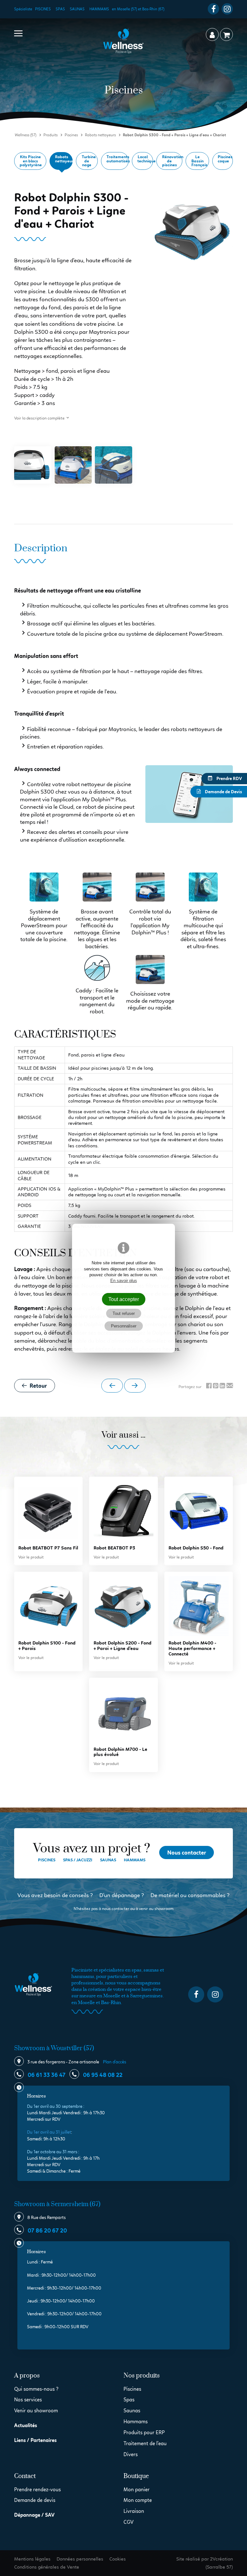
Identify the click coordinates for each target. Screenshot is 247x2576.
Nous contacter (187, 1853)
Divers (131, 2454)
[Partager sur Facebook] (209, 1386)
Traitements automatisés (118, 159)
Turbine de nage (89, 161)
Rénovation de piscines (172, 161)
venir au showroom (156, 1909)
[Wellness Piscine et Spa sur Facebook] (213, 9)
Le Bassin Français (199, 161)
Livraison (134, 2511)
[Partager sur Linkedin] (222, 1386)
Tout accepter (124, 1299)
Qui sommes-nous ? (36, 2389)
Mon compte (138, 2500)
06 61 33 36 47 (46, 2075)
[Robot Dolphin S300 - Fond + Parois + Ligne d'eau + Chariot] (33, 465)
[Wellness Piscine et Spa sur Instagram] (227, 9)
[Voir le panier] (226, 34)
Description (41, 549)
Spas (60, 9)
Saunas (77, 9)
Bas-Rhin (111, 2003)
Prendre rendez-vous (37, 2489)
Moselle (86, 2003)
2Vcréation (221, 2559)
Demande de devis (35, 2500)
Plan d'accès (114, 2062)
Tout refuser (124, 1313)
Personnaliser (124, 1326)
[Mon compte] (212, 34)
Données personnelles (80, 2559)
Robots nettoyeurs (64, 159)
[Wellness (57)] (123, 41)
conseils (79, 1895)
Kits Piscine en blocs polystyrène (31, 161)
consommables (207, 1895)
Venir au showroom (36, 2411)
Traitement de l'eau (145, 2443)
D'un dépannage (120, 1895)
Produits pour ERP (144, 2432)
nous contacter (116, 1909)
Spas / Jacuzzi (78, 1860)
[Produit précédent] (112, 1386)
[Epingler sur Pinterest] (216, 1386)
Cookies (118, 2559)
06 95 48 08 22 (102, 2075)
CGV (128, 2522)
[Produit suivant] (135, 1386)
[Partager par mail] (230, 1386)
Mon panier (137, 2489)
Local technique (145, 159)
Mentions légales (32, 2559)
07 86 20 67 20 (47, 2231)
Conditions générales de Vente (47, 2567)
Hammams (99, 9)
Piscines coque (225, 159)
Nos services (28, 2400)
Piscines (43, 9)
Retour (38, 1386)
